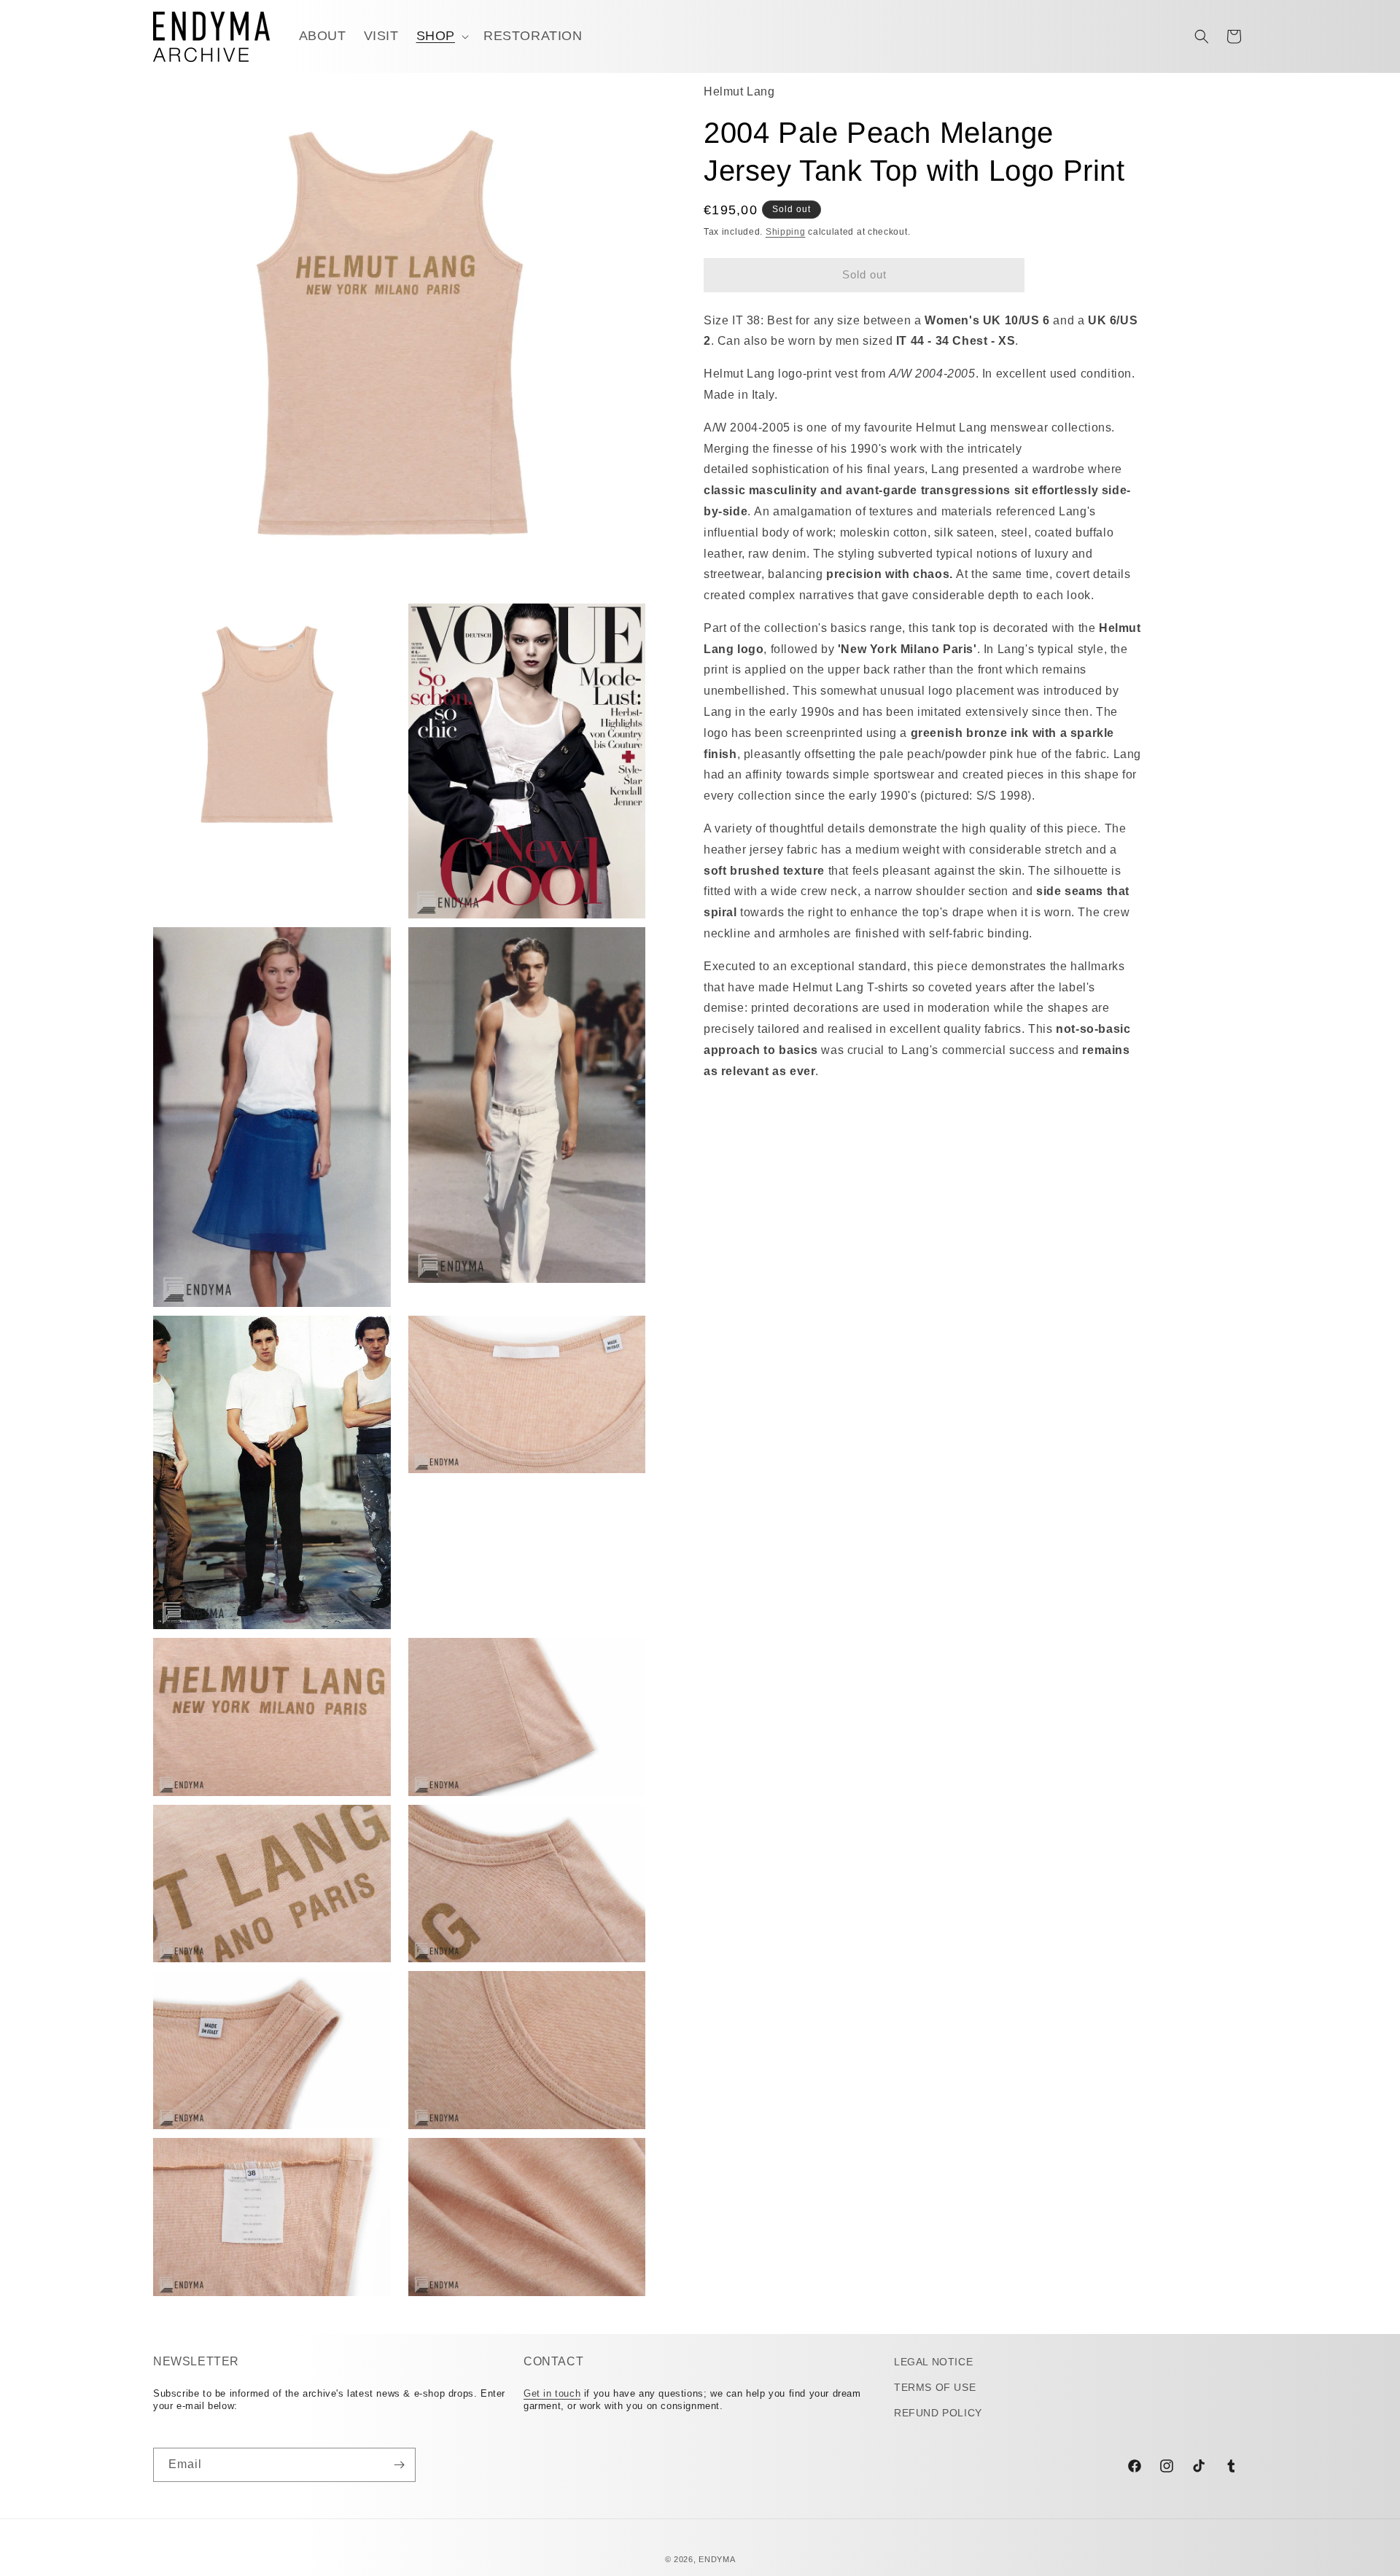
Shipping (786, 232)
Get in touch (552, 2393)
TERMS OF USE (935, 2387)
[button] (441, 36)
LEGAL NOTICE (933, 2362)
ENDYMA (717, 2559)
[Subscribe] (399, 2465)
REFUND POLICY (938, 2413)
